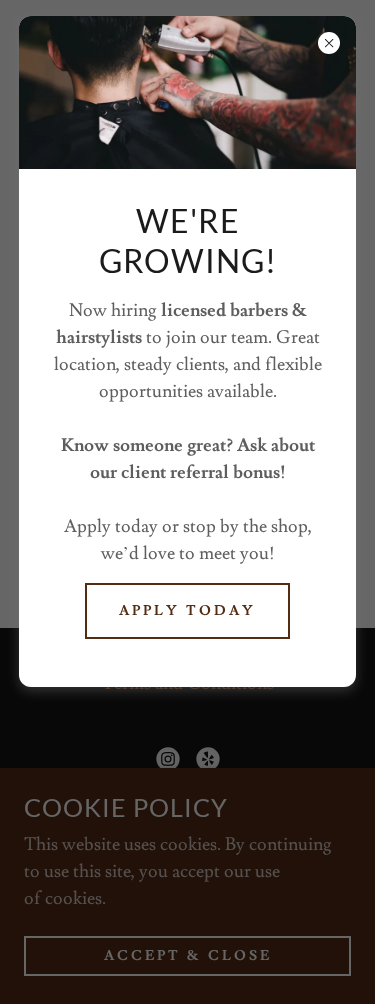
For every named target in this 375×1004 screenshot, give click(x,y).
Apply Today (187, 611)
